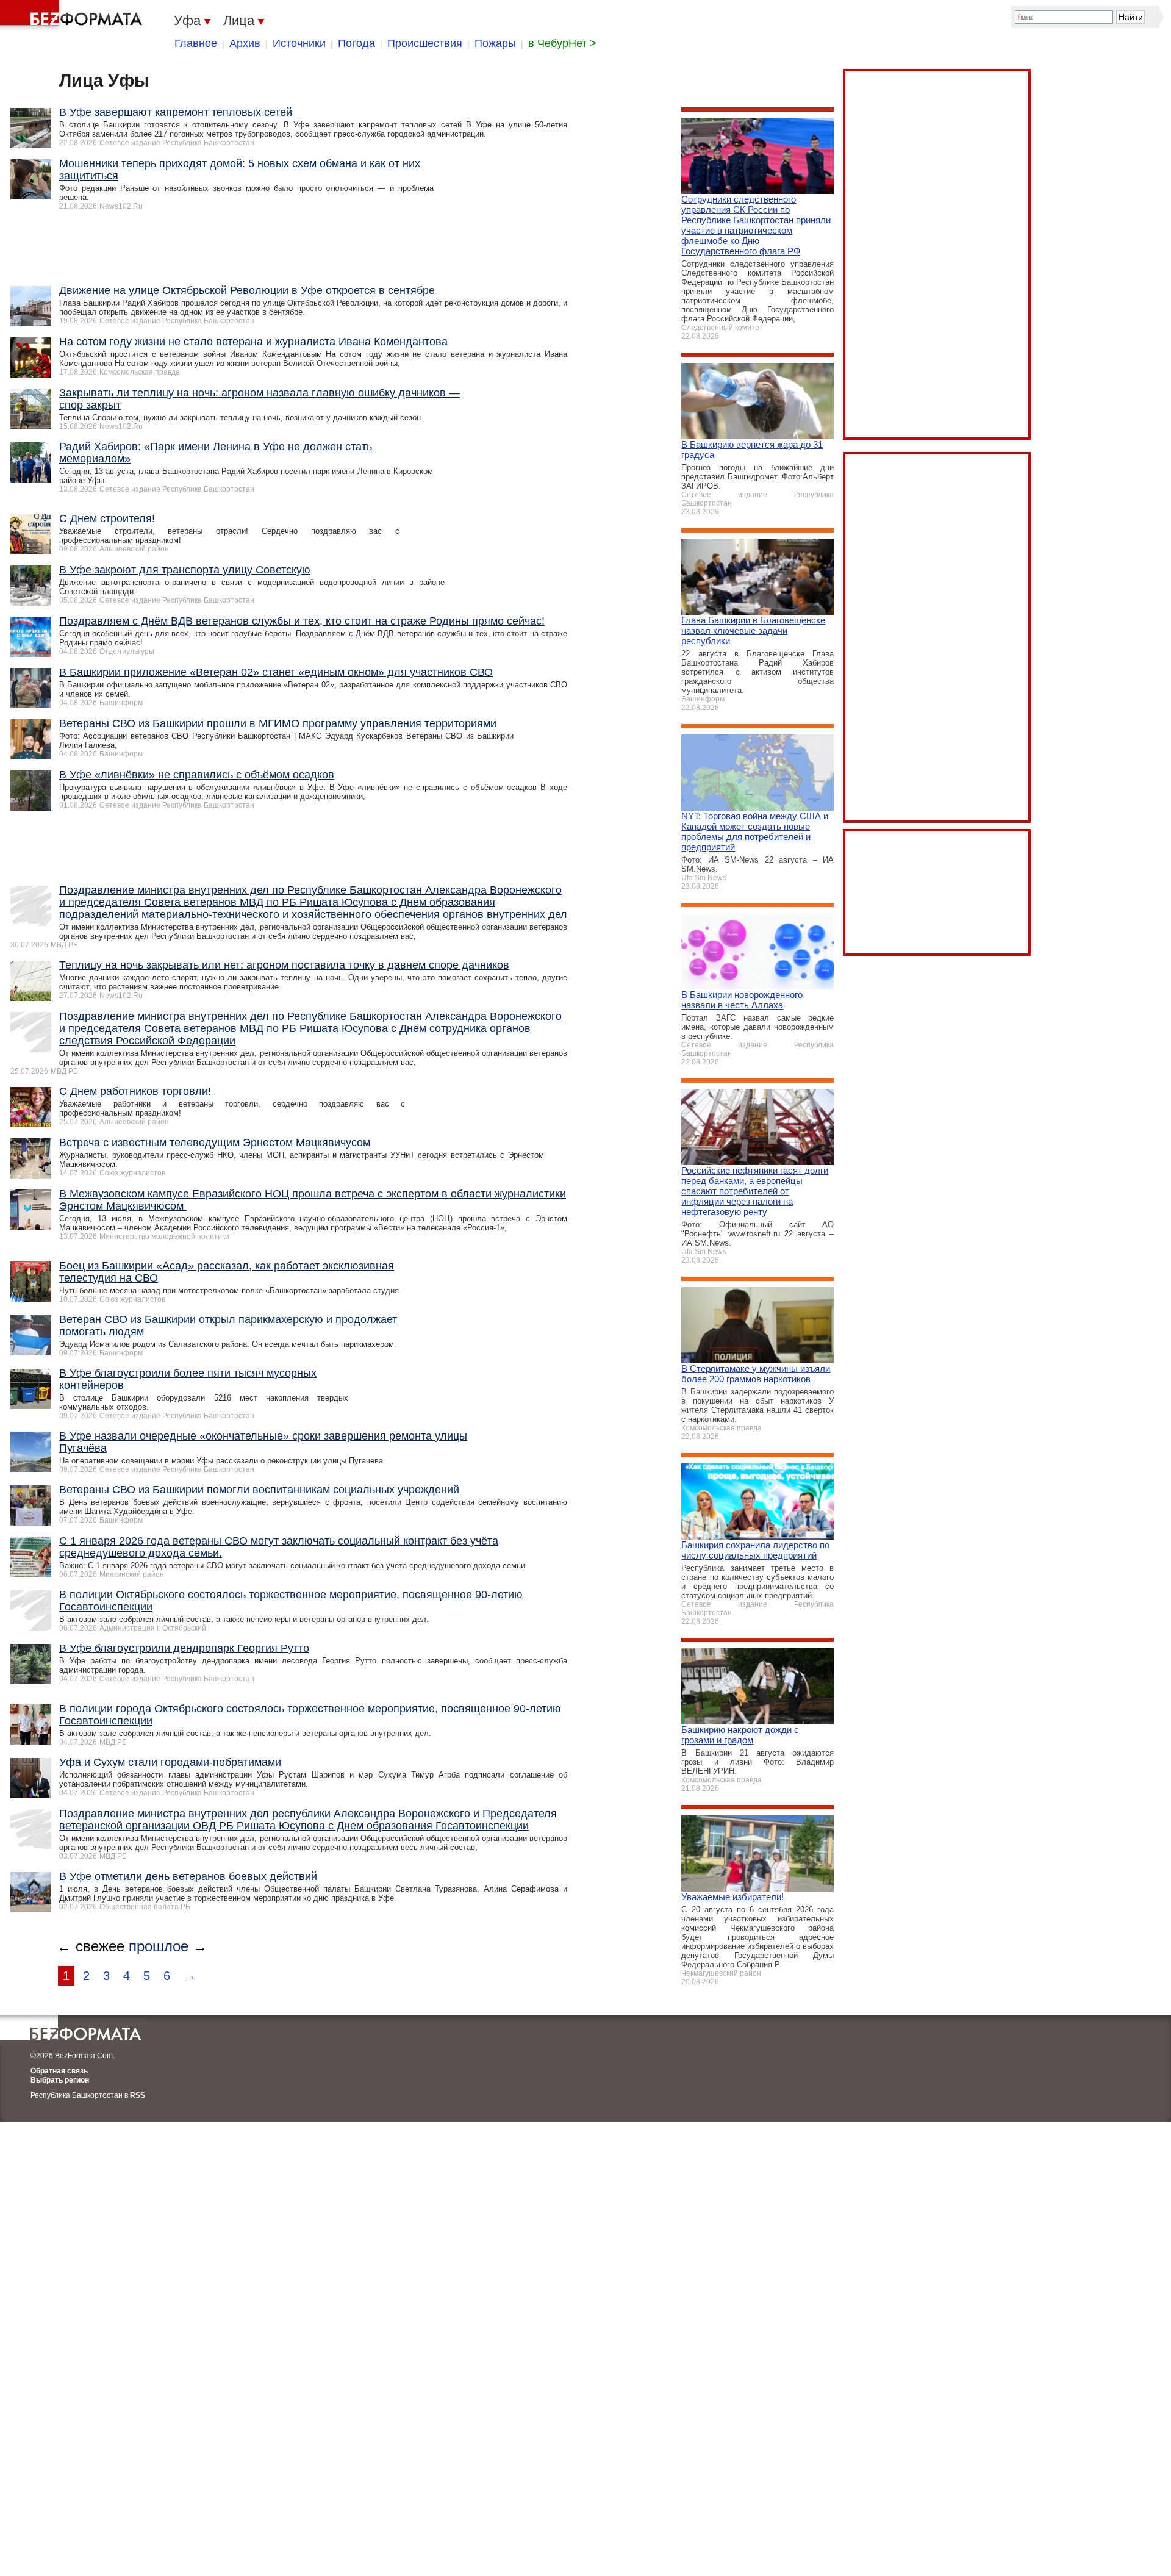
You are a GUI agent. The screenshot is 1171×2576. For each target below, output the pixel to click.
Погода (356, 43)
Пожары (495, 43)
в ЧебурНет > (562, 43)
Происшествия (425, 43)
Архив (245, 43)
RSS (138, 2095)
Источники (299, 43)
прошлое (159, 1946)
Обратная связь (59, 2071)
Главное (196, 43)
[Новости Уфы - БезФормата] (73, 15)
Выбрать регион (60, 2080)
